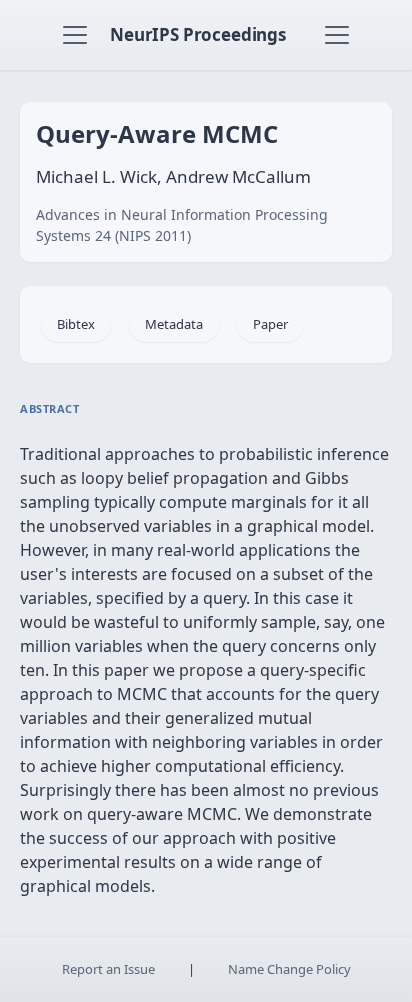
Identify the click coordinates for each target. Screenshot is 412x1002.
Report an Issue (108, 969)
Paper (270, 324)
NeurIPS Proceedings (198, 34)
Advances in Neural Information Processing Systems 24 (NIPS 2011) (182, 225)
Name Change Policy (289, 969)
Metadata (174, 324)
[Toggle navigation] (75, 35)
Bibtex (76, 324)
